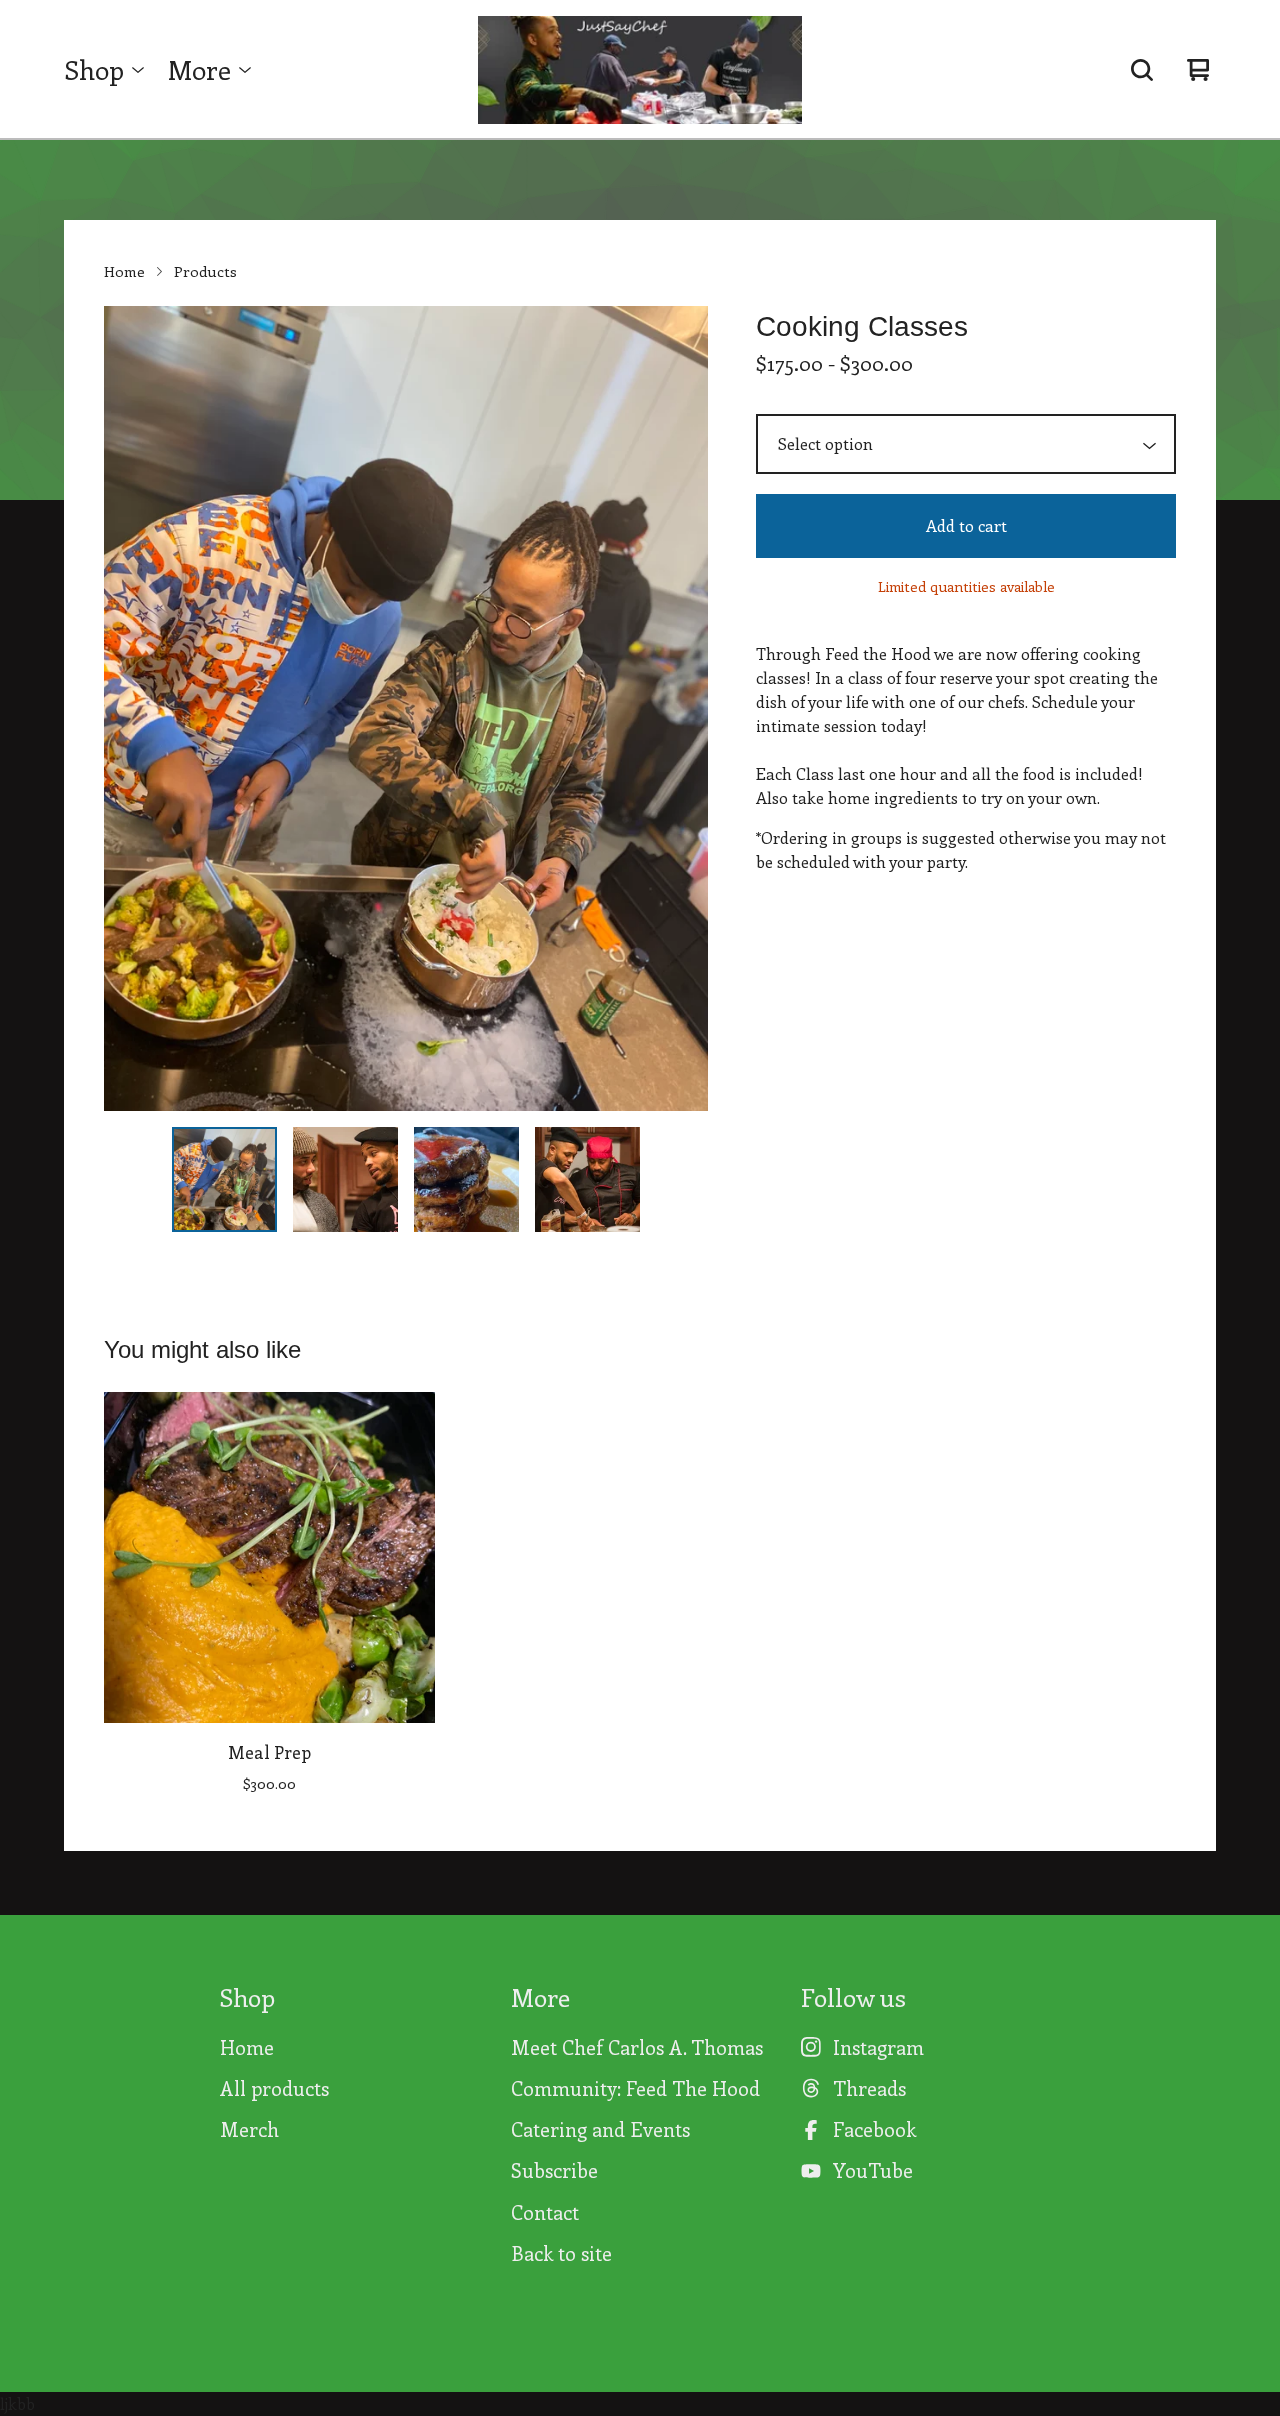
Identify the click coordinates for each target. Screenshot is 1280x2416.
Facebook (874, 2129)
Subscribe (554, 2170)
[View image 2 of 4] (345, 1179)
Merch (249, 2129)
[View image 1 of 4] (224, 1179)
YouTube (873, 2170)
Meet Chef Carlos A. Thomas (637, 2047)
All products (274, 2088)
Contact (545, 2212)
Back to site (561, 2253)
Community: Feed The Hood (635, 2088)
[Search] (1142, 70)
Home (124, 271)
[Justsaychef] (640, 70)
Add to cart (966, 525)
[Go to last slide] (132, 709)
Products (205, 271)
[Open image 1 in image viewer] (406, 708)
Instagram (878, 2047)
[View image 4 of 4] (587, 1179)
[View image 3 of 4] (466, 1179)
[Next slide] (680, 709)
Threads (869, 2088)
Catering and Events (600, 2129)
